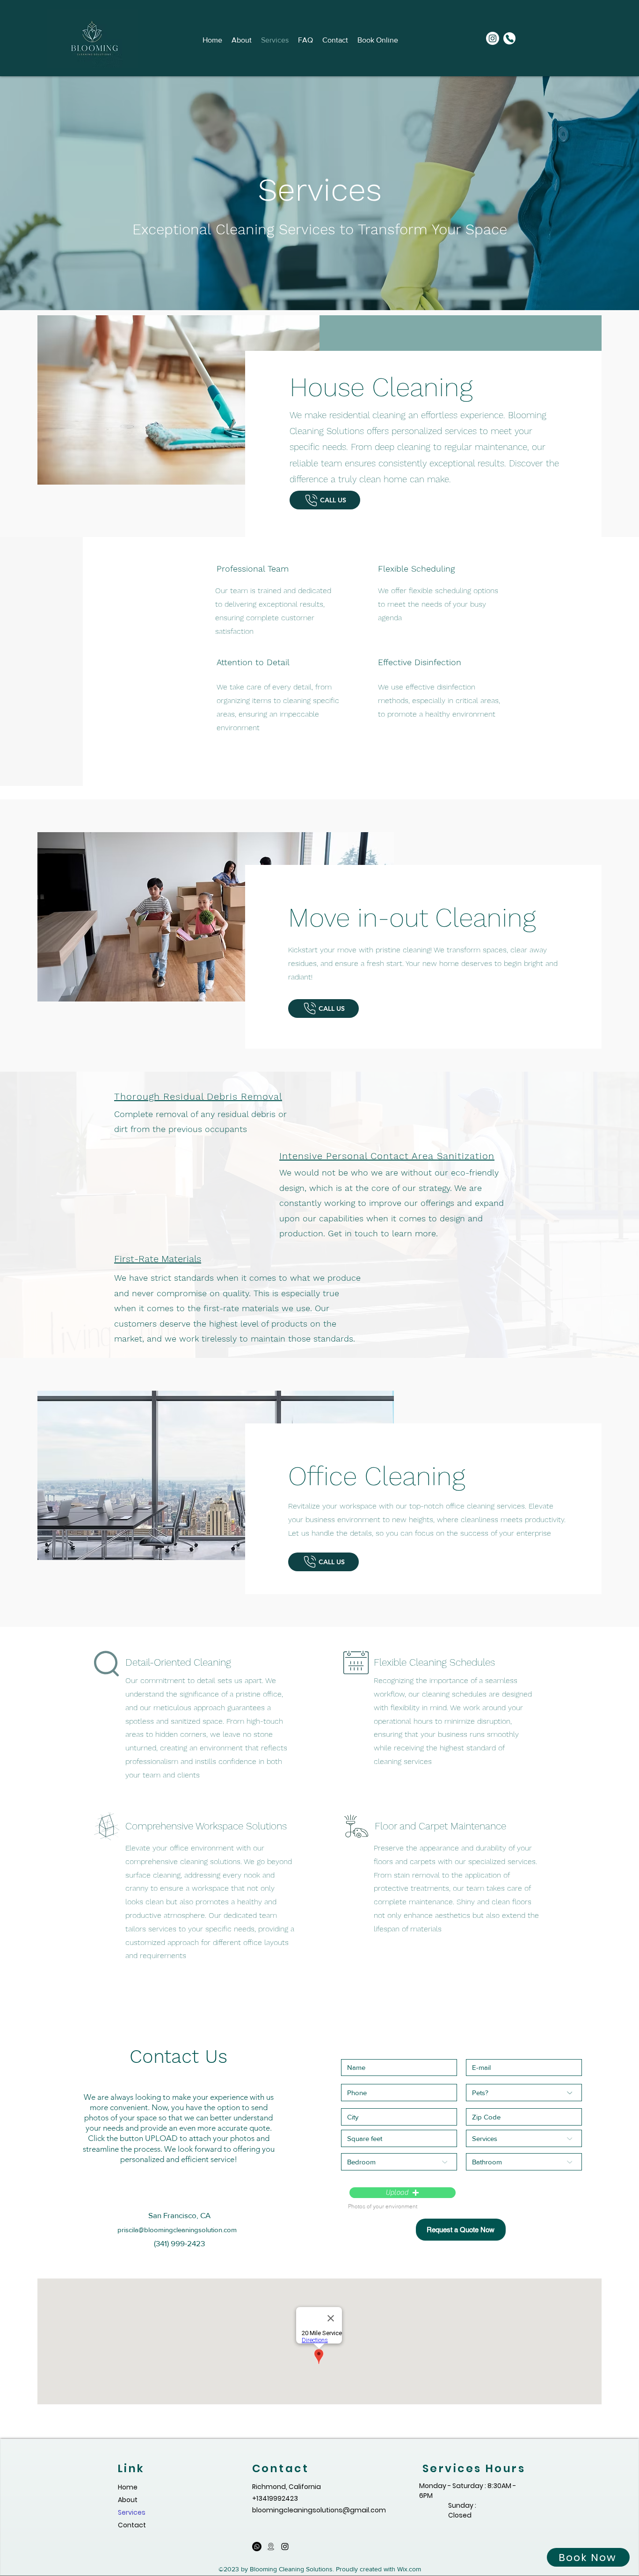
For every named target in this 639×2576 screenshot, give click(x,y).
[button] (403, 2192)
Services (132, 2512)
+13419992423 (275, 2498)
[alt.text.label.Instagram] (493, 38)
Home (128, 2487)
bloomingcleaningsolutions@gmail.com (319, 2510)
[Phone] (509, 38)
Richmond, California (287, 2487)
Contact (132, 2525)
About (128, 2500)
